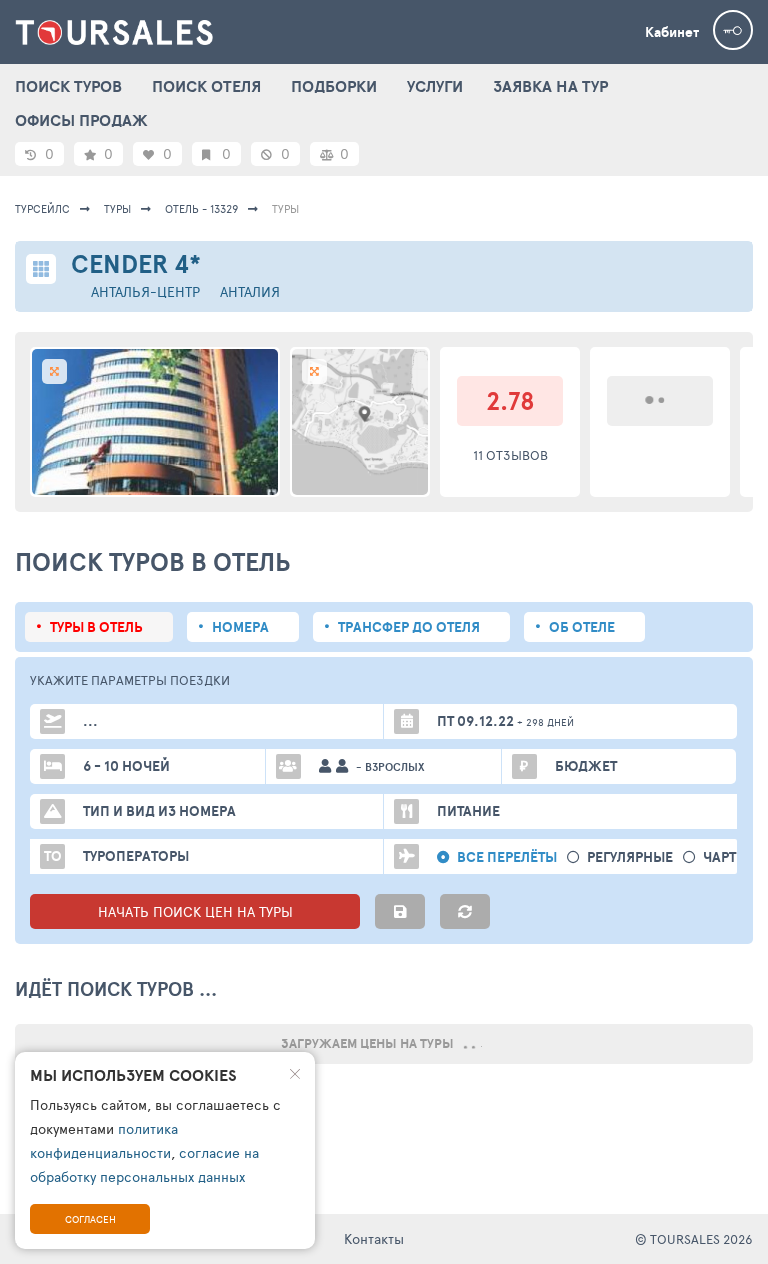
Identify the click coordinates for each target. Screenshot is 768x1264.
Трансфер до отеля (409, 627)
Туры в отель (96, 627)
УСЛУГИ (435, 86)
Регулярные (630, 857)
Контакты (374, 1238)
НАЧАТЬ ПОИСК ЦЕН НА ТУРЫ (195, 911)
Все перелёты (507, 857)
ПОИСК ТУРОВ (68, 86)
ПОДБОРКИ (334, 86)
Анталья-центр (145, 291)
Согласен (90, 1219)
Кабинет (672, 32)
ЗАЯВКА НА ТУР (550, 86)
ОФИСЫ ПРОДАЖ (81, 120)
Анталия (250, 291)
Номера (240, 627)
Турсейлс (42, 208)
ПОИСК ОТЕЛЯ (206, 86)
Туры (117, 208)
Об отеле (582, 627)
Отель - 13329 (201, 208)
